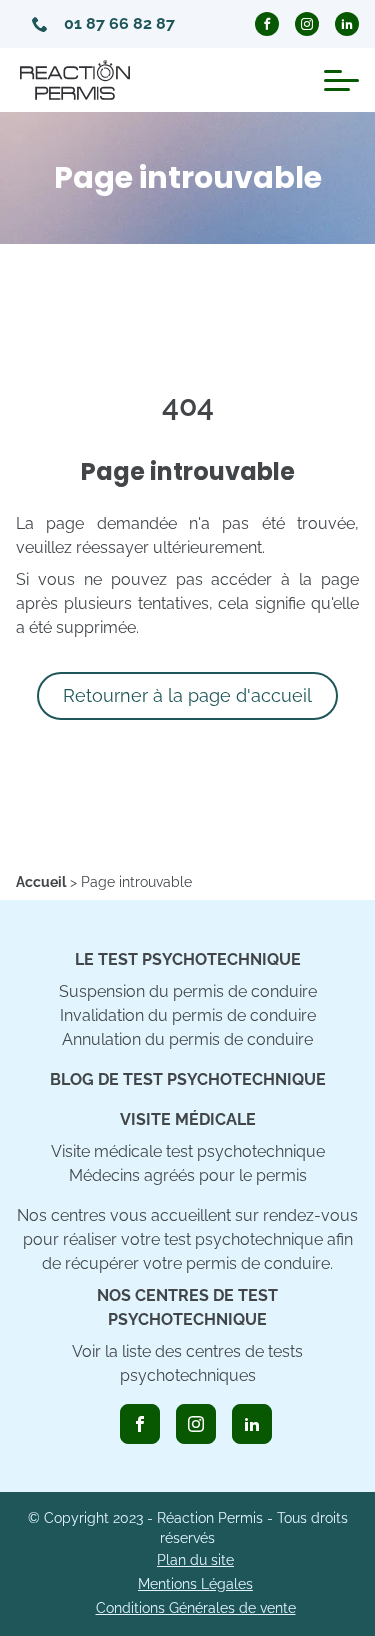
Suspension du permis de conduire (188, 991)
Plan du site (195, 1560)
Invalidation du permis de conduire (188, 1015)
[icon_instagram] (196, 1424)
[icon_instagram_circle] (307, 24)
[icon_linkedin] (252, 1424)
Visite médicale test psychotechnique (188, 1151)
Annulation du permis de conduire (187, 1039)
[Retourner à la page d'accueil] (75, 80)
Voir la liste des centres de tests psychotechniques (187, 1363)
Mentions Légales (195, 1584)
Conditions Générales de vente (196, 1608)
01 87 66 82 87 (119, 23)
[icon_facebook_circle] (267, 24)
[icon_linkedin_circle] (347, 24)
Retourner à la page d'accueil (187, 695)
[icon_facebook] (140, 1424)
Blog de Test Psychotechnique (188, 1079)
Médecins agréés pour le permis (188, 1175)
